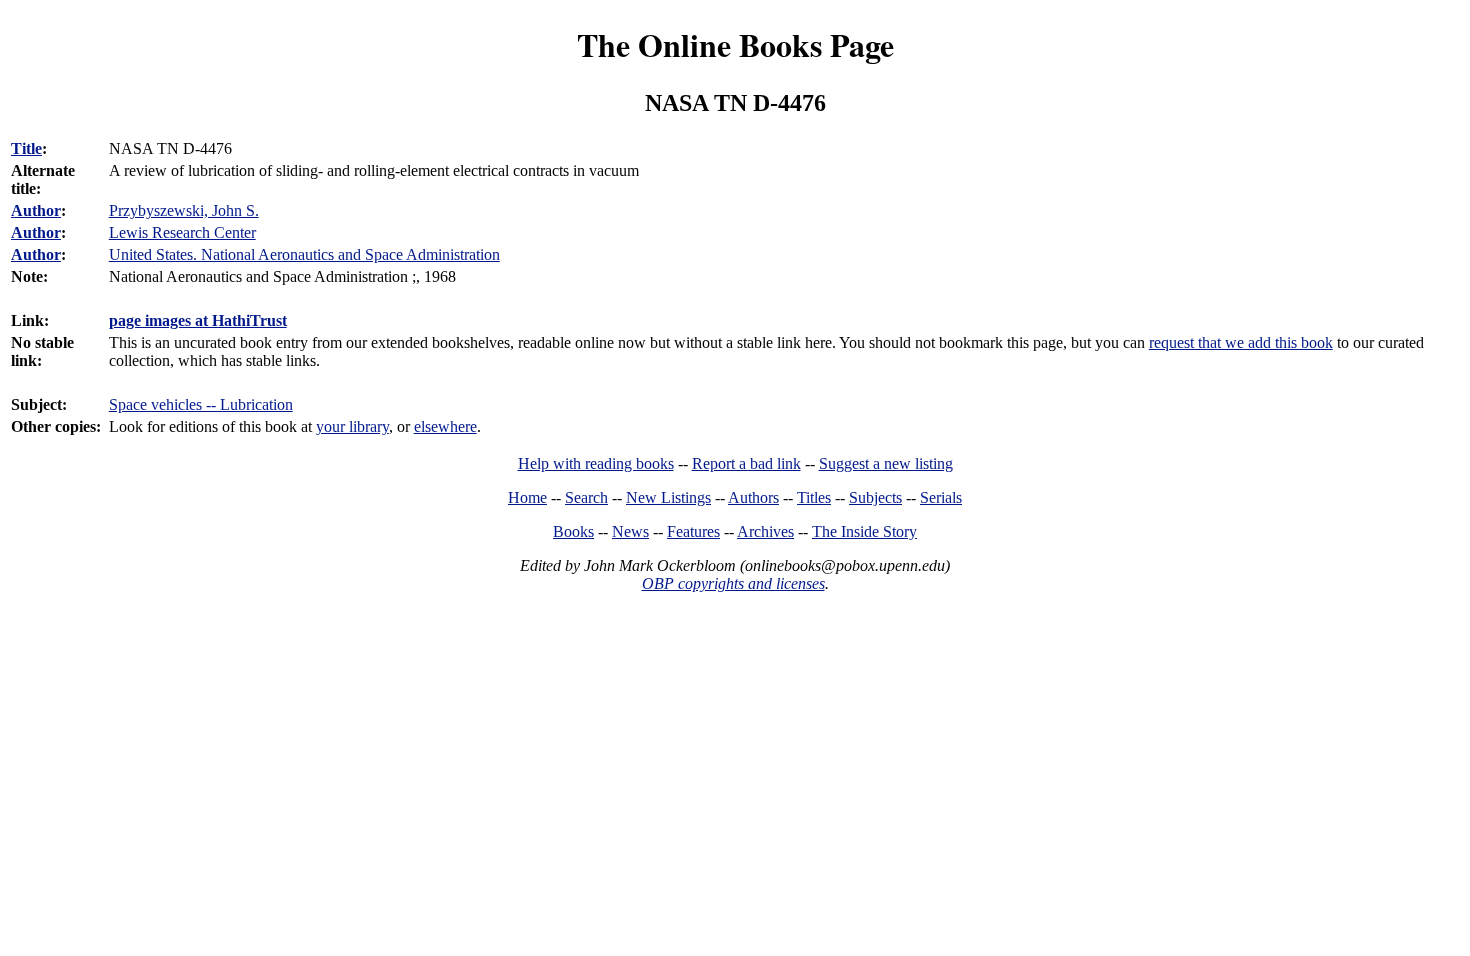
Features (693, 531)
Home (527, 497)
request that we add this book (1241, 342)
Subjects (875, 497)
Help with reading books (596, 463)
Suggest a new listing (886, 463)
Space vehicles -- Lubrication (201, 404)
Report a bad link (746, 463)
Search (586, 497)
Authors (753, 497)
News (630, 531)
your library (352, 426)
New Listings (668, 497)
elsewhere (445, 426)
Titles (814, 497)
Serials (941, 497)
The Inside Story (864, 531)
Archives (765, 531)
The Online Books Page (735, 44)
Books (573, 531)
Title (26, 148)
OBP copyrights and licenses (733, 583)
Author (36, 210)
